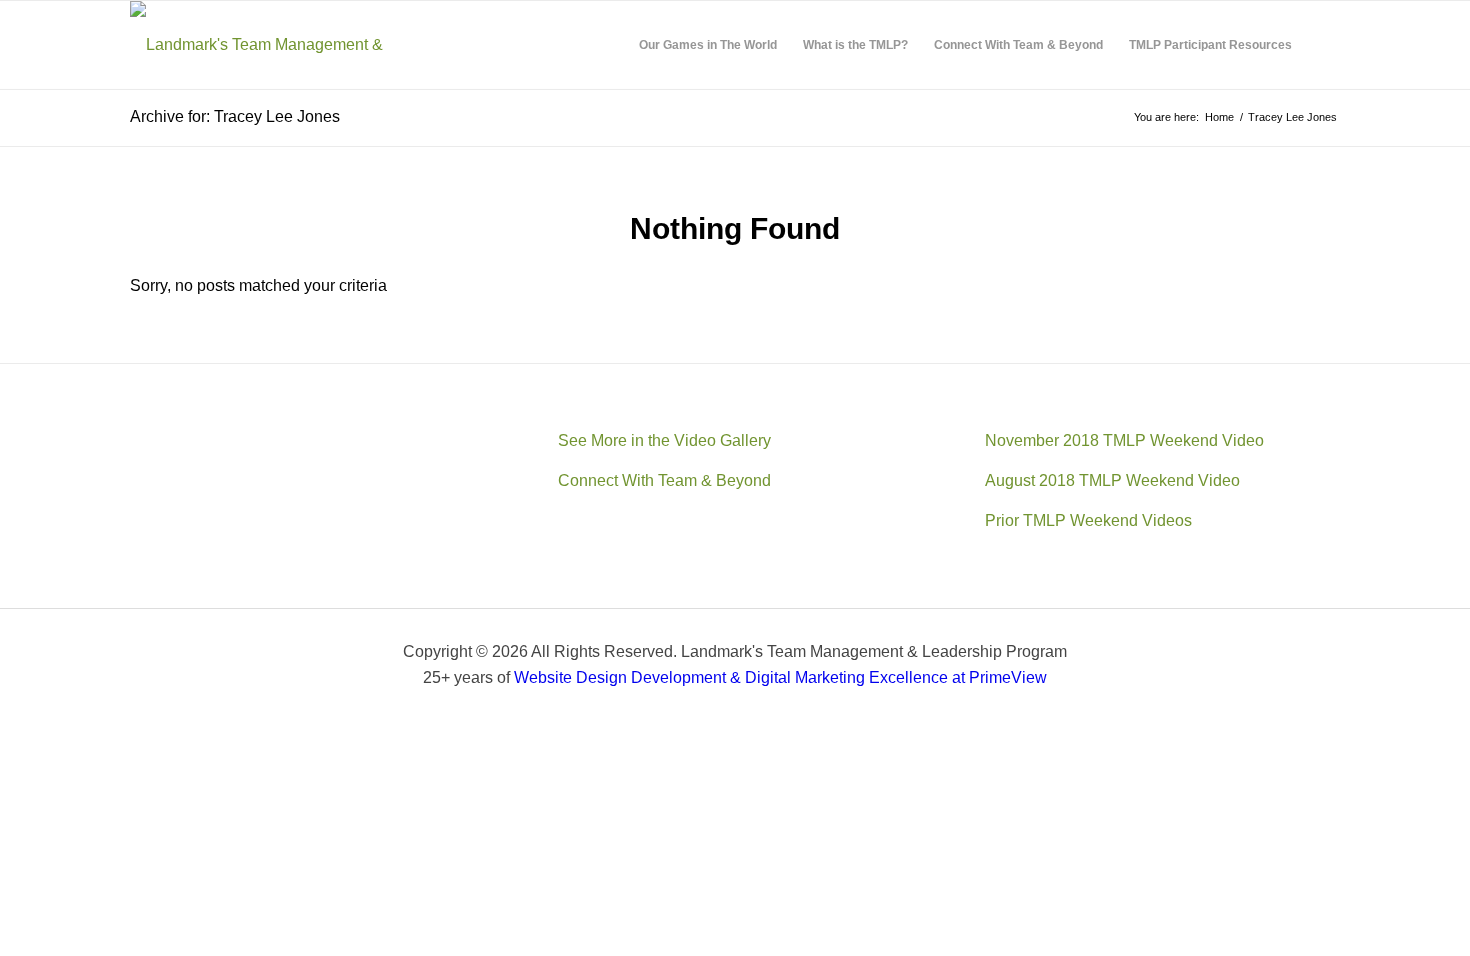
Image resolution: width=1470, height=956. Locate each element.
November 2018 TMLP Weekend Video (1124, 440)
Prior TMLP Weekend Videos (1088, 520)
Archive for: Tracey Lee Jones (235, 116)
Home (1219, 117)
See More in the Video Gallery (664, 440)
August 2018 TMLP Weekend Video (1112, 480)
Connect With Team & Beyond (664, 480)
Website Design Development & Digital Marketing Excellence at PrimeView (780, 677)
